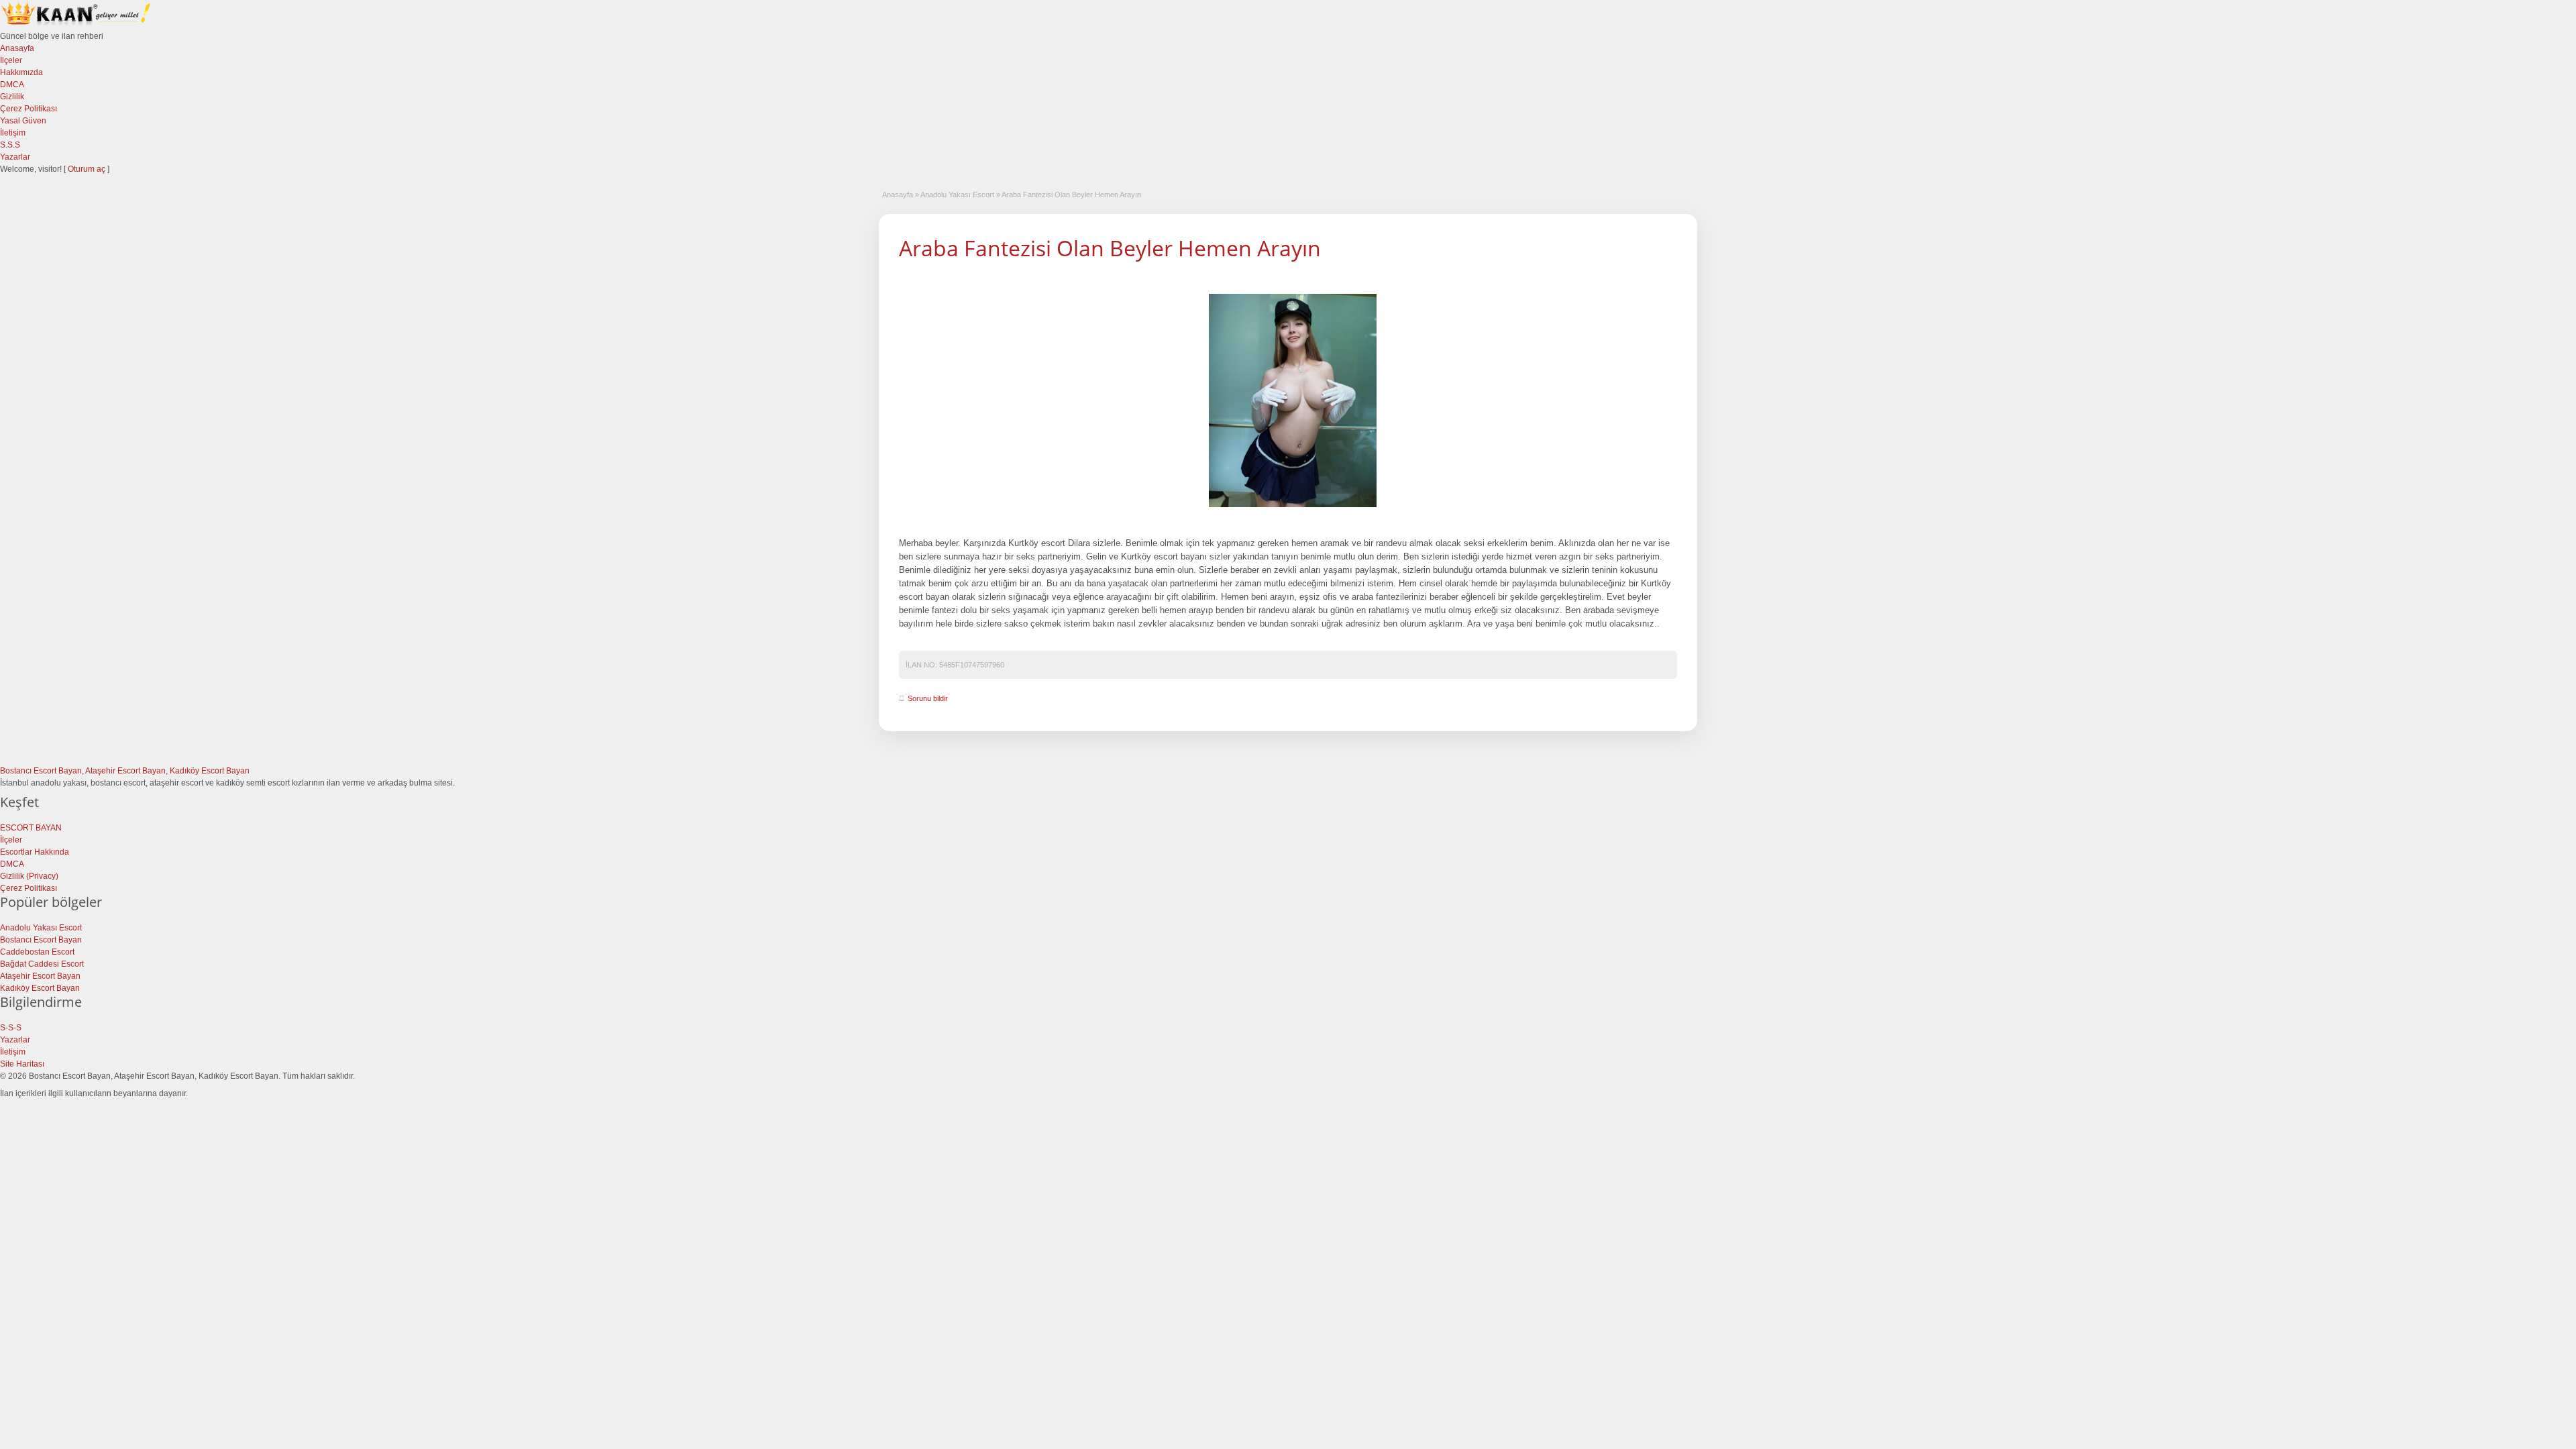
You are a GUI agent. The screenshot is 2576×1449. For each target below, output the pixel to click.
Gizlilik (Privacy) (29, 876)
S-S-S (11, 1028)
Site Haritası (22, 1064)
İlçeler (11, 60)
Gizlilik (12, 97)
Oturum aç (88, 169)
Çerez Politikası (29, 109)
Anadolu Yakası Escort (957, 195)
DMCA (12, 85)
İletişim (13, 133)
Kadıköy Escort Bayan (40, 988)
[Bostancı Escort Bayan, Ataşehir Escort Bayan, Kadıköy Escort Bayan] (77, 24)
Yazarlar (15, 157)
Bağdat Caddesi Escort (42, 964)
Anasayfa (17, 48)
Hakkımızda (21, 72)
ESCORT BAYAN (31, 828)
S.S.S (10, 145)
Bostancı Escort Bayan (41, 940)
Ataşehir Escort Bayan (40, 976)
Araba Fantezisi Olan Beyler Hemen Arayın (1110, 248)
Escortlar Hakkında (35, 852)
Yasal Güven (23, 121)
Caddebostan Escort (37, 952)
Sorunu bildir (928, 698)
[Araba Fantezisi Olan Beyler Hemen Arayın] (1293, 400)
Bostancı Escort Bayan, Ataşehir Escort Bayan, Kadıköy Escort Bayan (125, 771)
